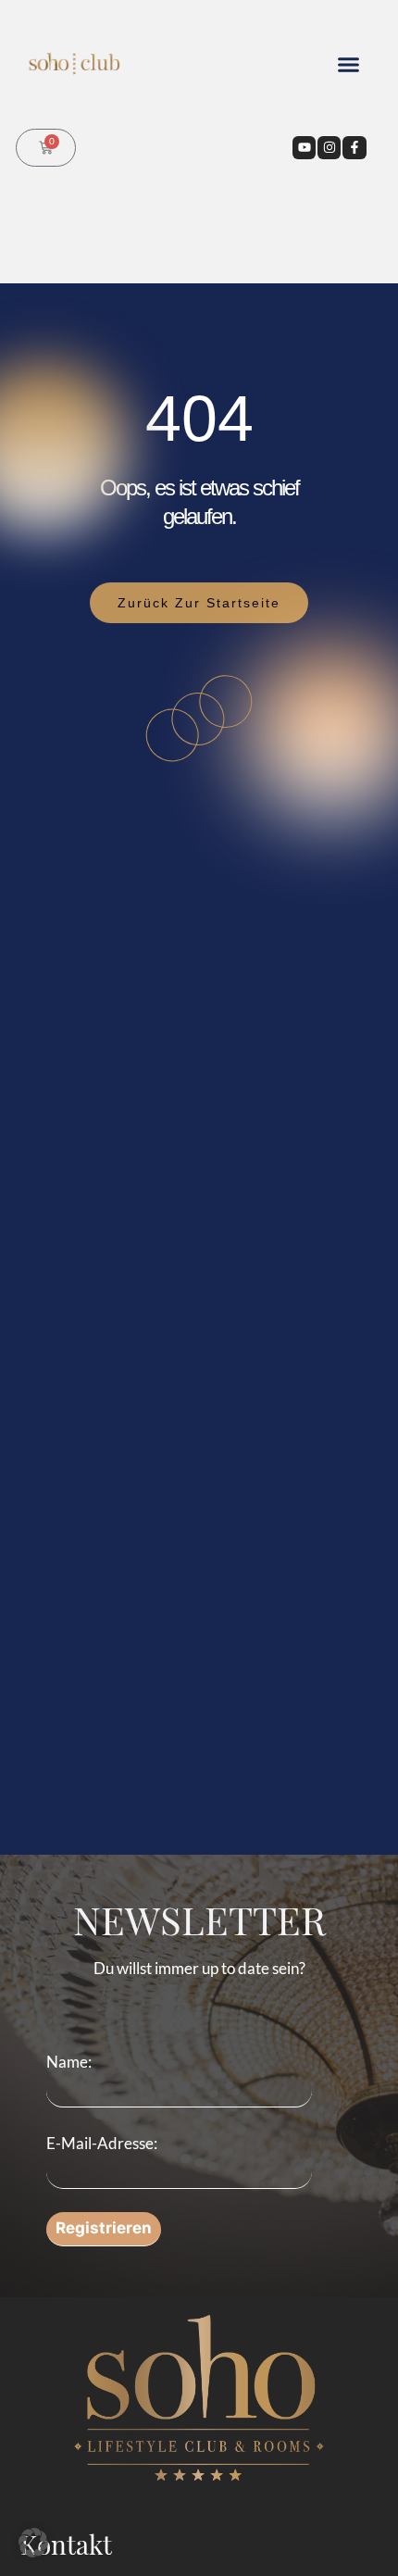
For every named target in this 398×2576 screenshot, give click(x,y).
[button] (349, 65)
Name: (69, 2062)
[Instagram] (329, 148)
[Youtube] (304, 148)
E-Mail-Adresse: (102, 2143)
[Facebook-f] (354, 148)
